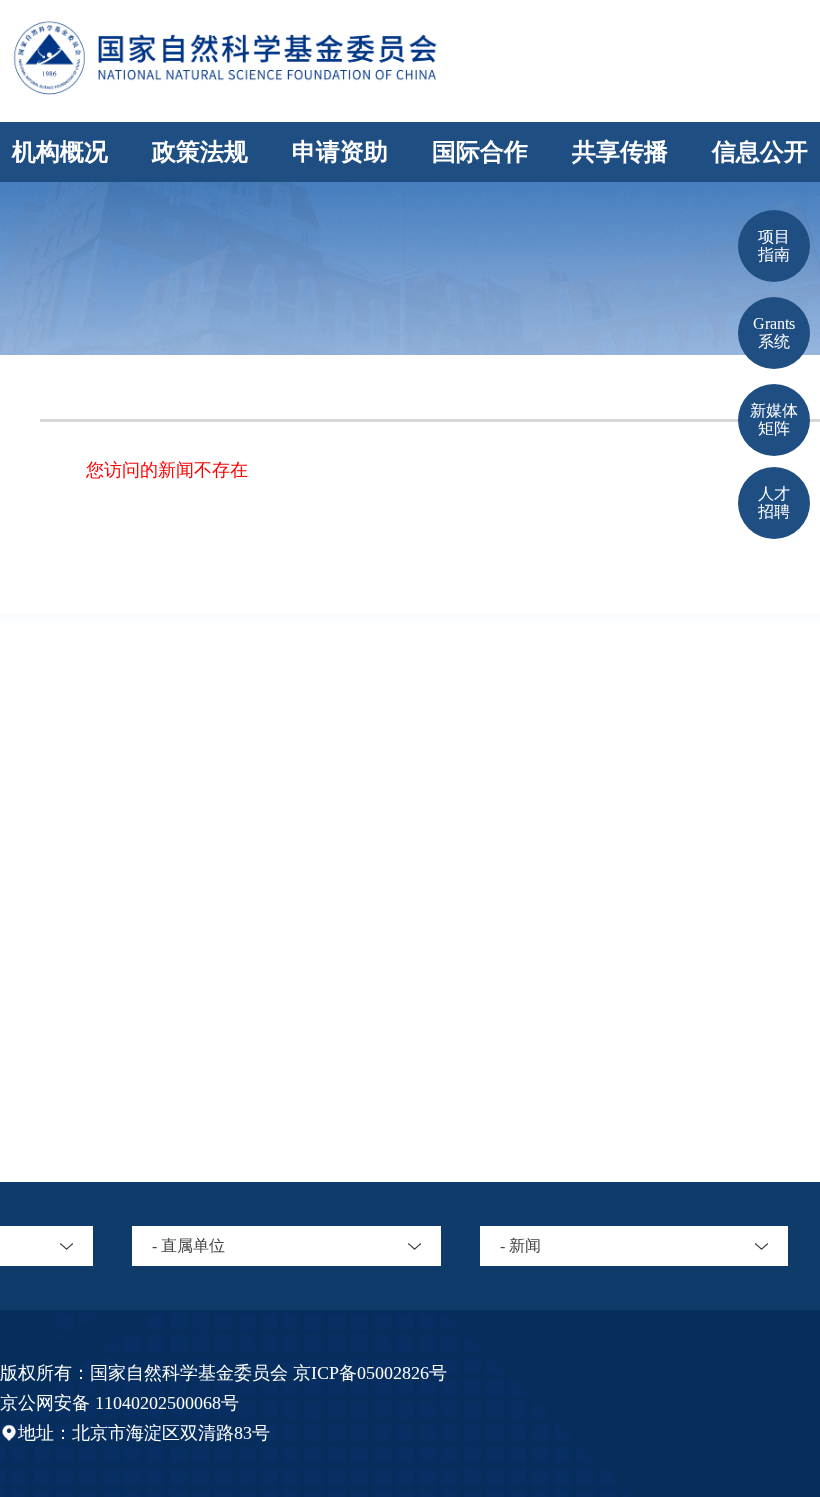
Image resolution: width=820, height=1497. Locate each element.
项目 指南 (774, 245)
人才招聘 (774, 502)
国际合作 (480, 152)
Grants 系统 (774, 332)
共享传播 (620, 152)
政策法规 (200, 152)
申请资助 (340, 152)
